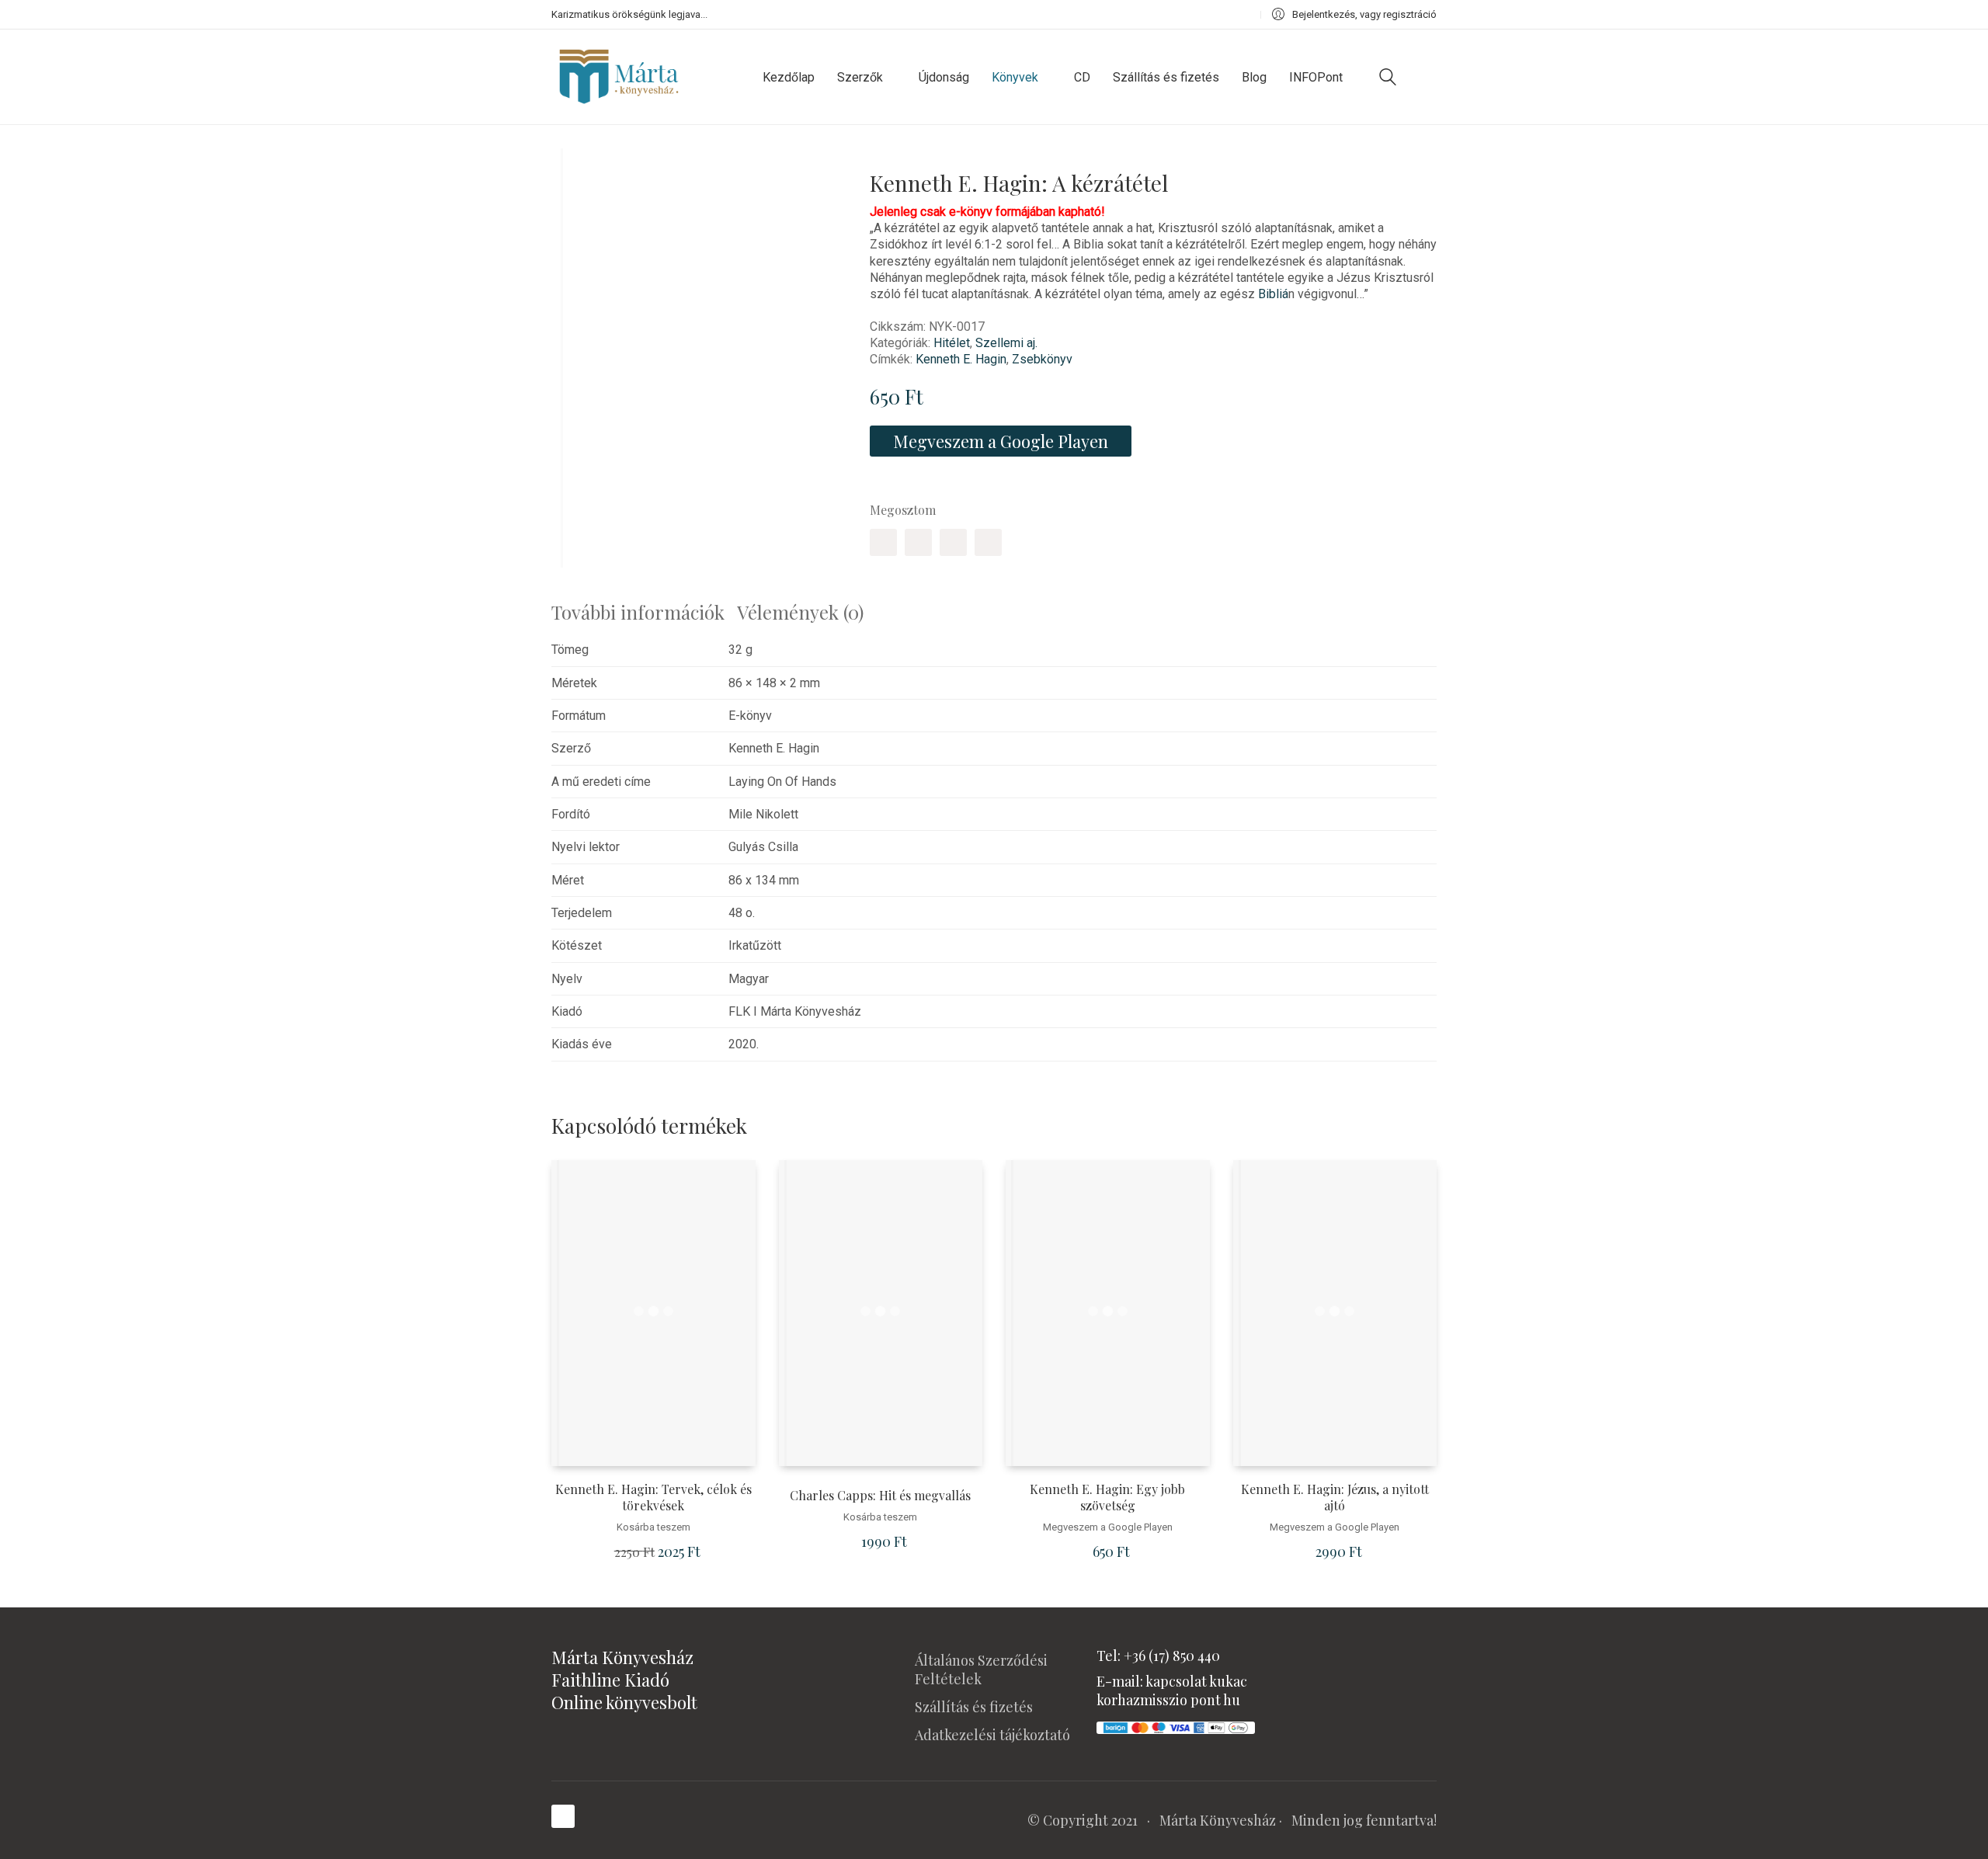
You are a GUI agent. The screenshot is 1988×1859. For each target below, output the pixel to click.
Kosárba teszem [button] (653, 1527)
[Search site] (1388, 79)
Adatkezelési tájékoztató (992, 1735)
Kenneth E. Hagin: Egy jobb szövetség (1107, 1498)
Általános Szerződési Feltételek (981, 1670)
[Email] (988, 542)
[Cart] (1428, 77)
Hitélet (952, 343)
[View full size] (574, 173)
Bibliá (1273, 294)
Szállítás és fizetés (974, 1707)
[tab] (644, 612)
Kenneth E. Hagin (961, 359)
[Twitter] (918, 542)
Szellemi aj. (1006, 343)
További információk (638, 612)
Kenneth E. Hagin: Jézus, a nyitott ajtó (1335, 1498)
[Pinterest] (953, 542)
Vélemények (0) (800, 612)
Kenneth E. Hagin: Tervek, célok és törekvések (653, 1498)
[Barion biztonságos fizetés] (1176, 1726)
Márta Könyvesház (1218, 1820)
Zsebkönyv (1042, 359)
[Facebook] (883, 542)
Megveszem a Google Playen (1001, 441)
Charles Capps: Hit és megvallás (880, 1496)
